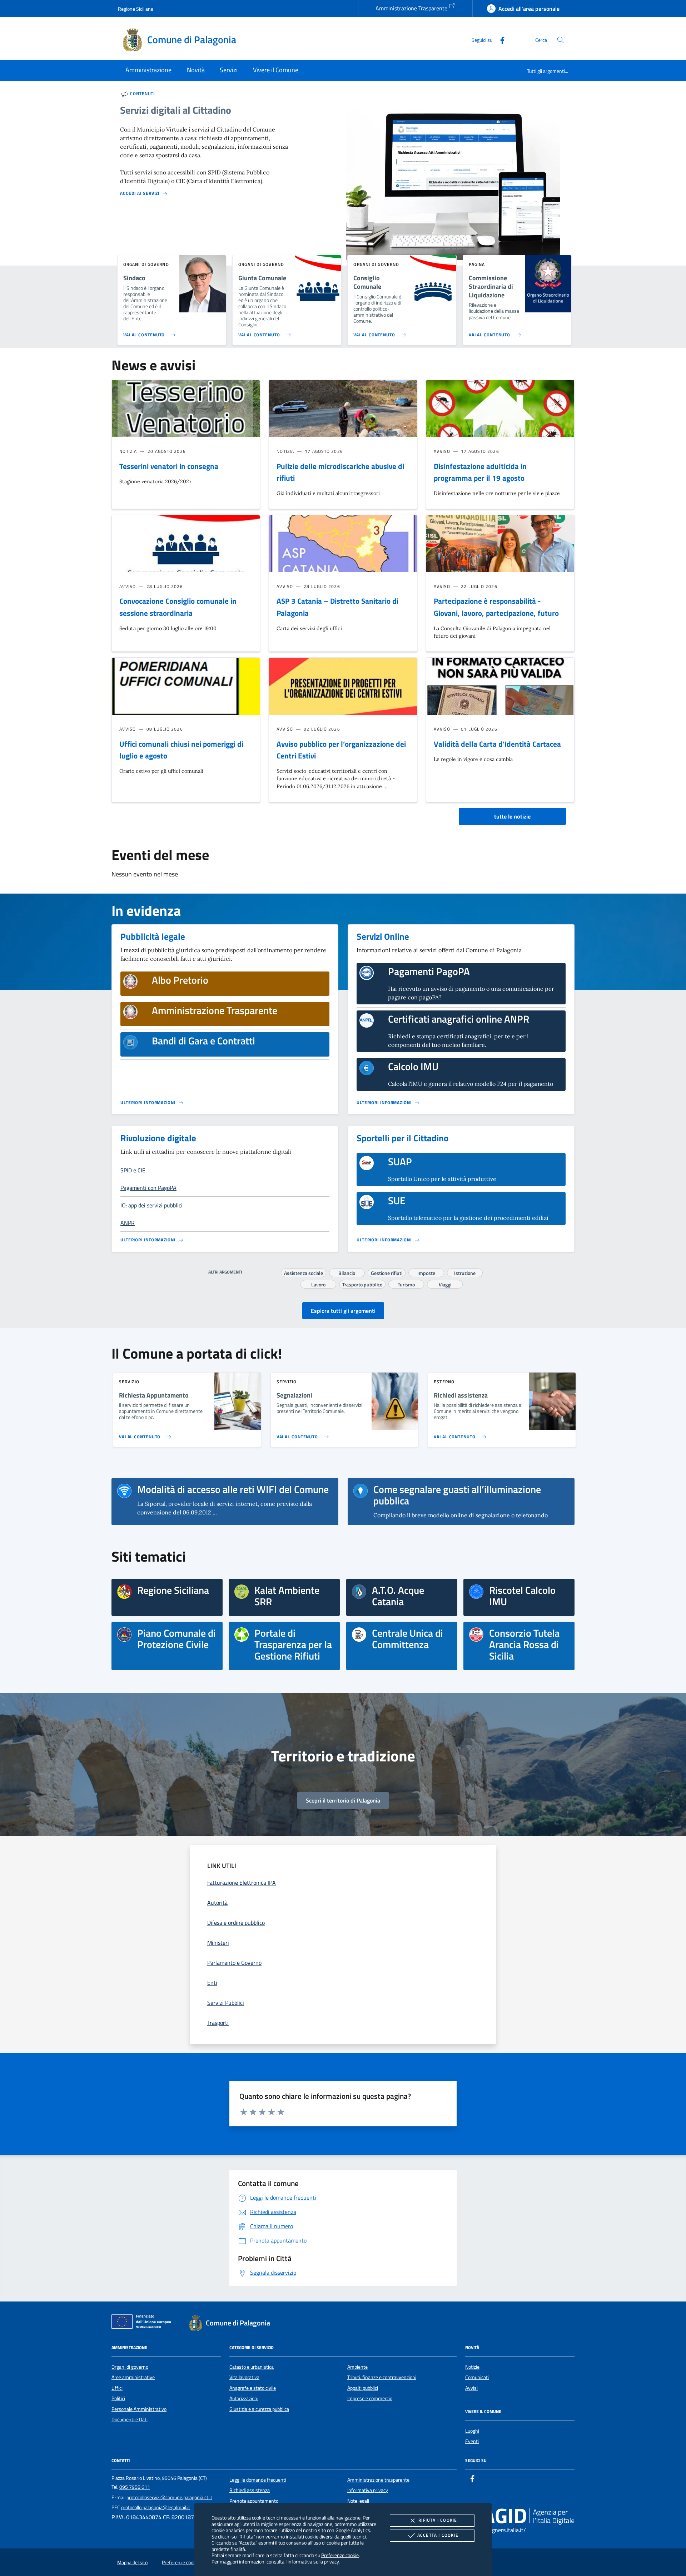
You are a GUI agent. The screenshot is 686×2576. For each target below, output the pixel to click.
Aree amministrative (133, 2377)
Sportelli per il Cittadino (402, 1138)
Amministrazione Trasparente (412, 8)
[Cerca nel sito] (560, 40)
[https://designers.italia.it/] (520, 2516)
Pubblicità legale (153, 936)
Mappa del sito (132, 2562)
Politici (118, 2398)
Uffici (117, 2388)
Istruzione (465, 1272)
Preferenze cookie (340, 2555)
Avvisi (471, 2388)
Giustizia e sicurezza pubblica (259, 2409)
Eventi (472, 2441)
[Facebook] (499, 39)
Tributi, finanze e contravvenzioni (382, 2377)
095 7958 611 (135, 2487)
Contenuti (142, 94)
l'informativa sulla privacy (312, 2562)
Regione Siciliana (136, 9)
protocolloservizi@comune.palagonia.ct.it (169, 2497)
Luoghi (472, 2431)
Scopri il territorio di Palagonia (343, 1800)
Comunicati (477, 2377)
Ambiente (357, 2367)
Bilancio (347, 1272)
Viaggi (445, 1284)
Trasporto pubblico (362, 1284)
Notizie (472, 2367)
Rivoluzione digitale (158, 1138)
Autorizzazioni (244, 2398)
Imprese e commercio (370, 2398)
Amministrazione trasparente (378, 2480)
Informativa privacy (368, 2490)
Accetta (438, 2535)
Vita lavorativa (244, 2377)
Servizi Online (383, 936)
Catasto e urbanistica (252, 2367)
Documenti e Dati (130, 2419)
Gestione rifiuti (387, 1272)
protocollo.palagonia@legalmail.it (156, 2507)
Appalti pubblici (363, 2388)
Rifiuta (438, 2520)
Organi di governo (130, 2367)
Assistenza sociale (304, 1272)
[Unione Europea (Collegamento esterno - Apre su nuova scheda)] (143, 2323)
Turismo (406, 1284)
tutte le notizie (512, 816)
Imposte (426, 1272)
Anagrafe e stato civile (253, 2388)
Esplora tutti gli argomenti (343, 1311)
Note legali (358, 2501)
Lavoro (318, 1284)
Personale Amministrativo (139, 2409)
